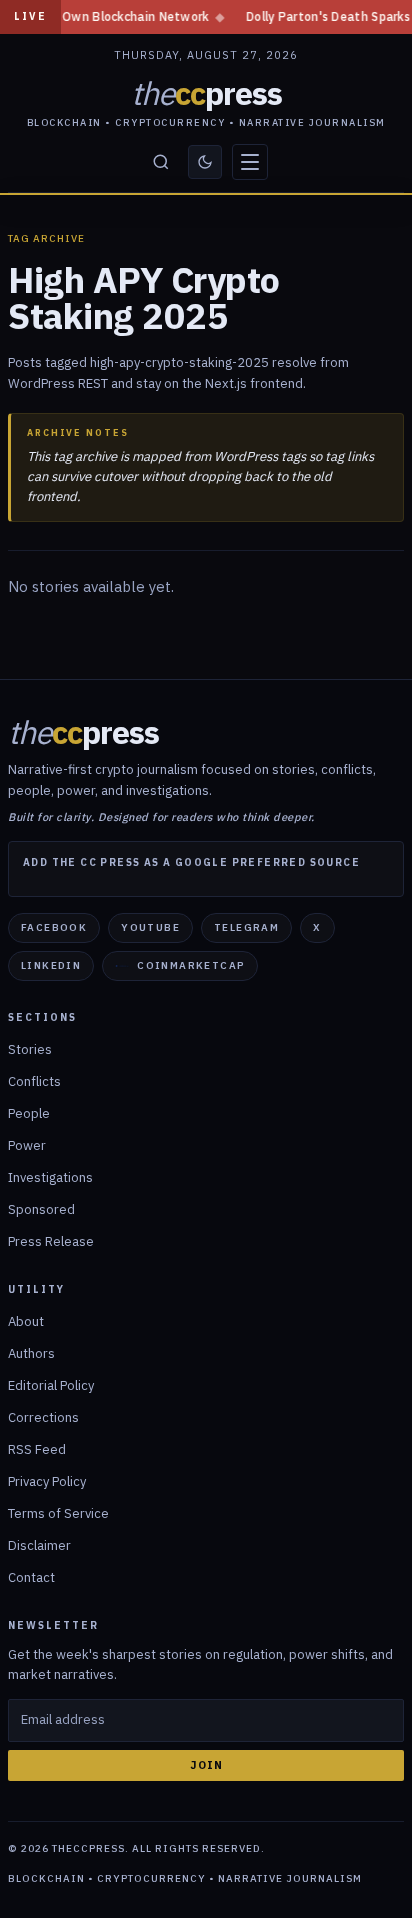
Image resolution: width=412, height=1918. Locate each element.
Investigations (50, 1177)
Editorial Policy (51, 1385)
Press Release (51, 1241)
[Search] (161, 162)
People (29, 1113)
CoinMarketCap (191, 965)
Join (206, 1765)
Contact (31, 1577)
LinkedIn (51, 965)
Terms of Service (58, 1513)
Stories (30, 1049)
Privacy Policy (47, 1481)
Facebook (54, 927)
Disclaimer (39, 1545)
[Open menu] (250, 162)
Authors (31, 1353)
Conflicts (34, 1081)
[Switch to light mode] (205, 162)
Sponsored (41, 1209)
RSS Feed (37, 1449)
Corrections (43, 1417)
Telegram (246, 927)
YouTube (150, 927)
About (26, 1321)
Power (27, 1145)
